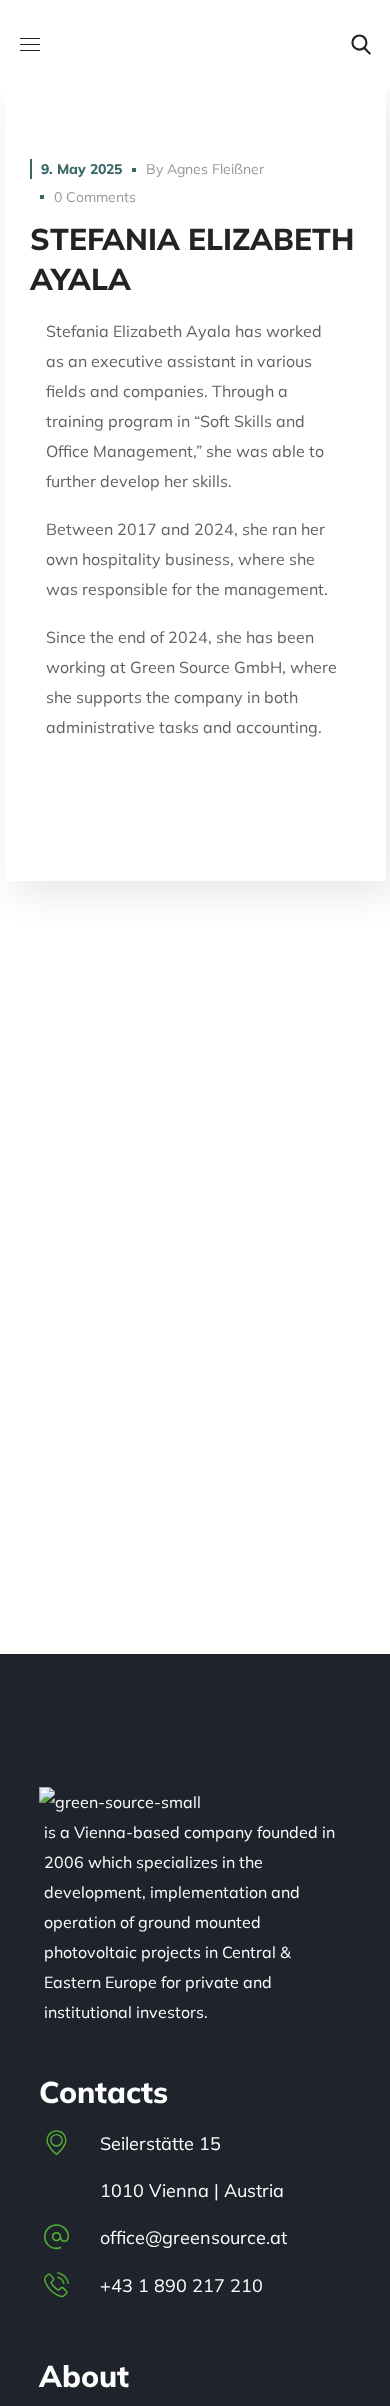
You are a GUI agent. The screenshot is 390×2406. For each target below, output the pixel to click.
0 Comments (95, 197)
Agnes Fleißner (215, 169)
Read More (195, 105)
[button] (361, 45)
